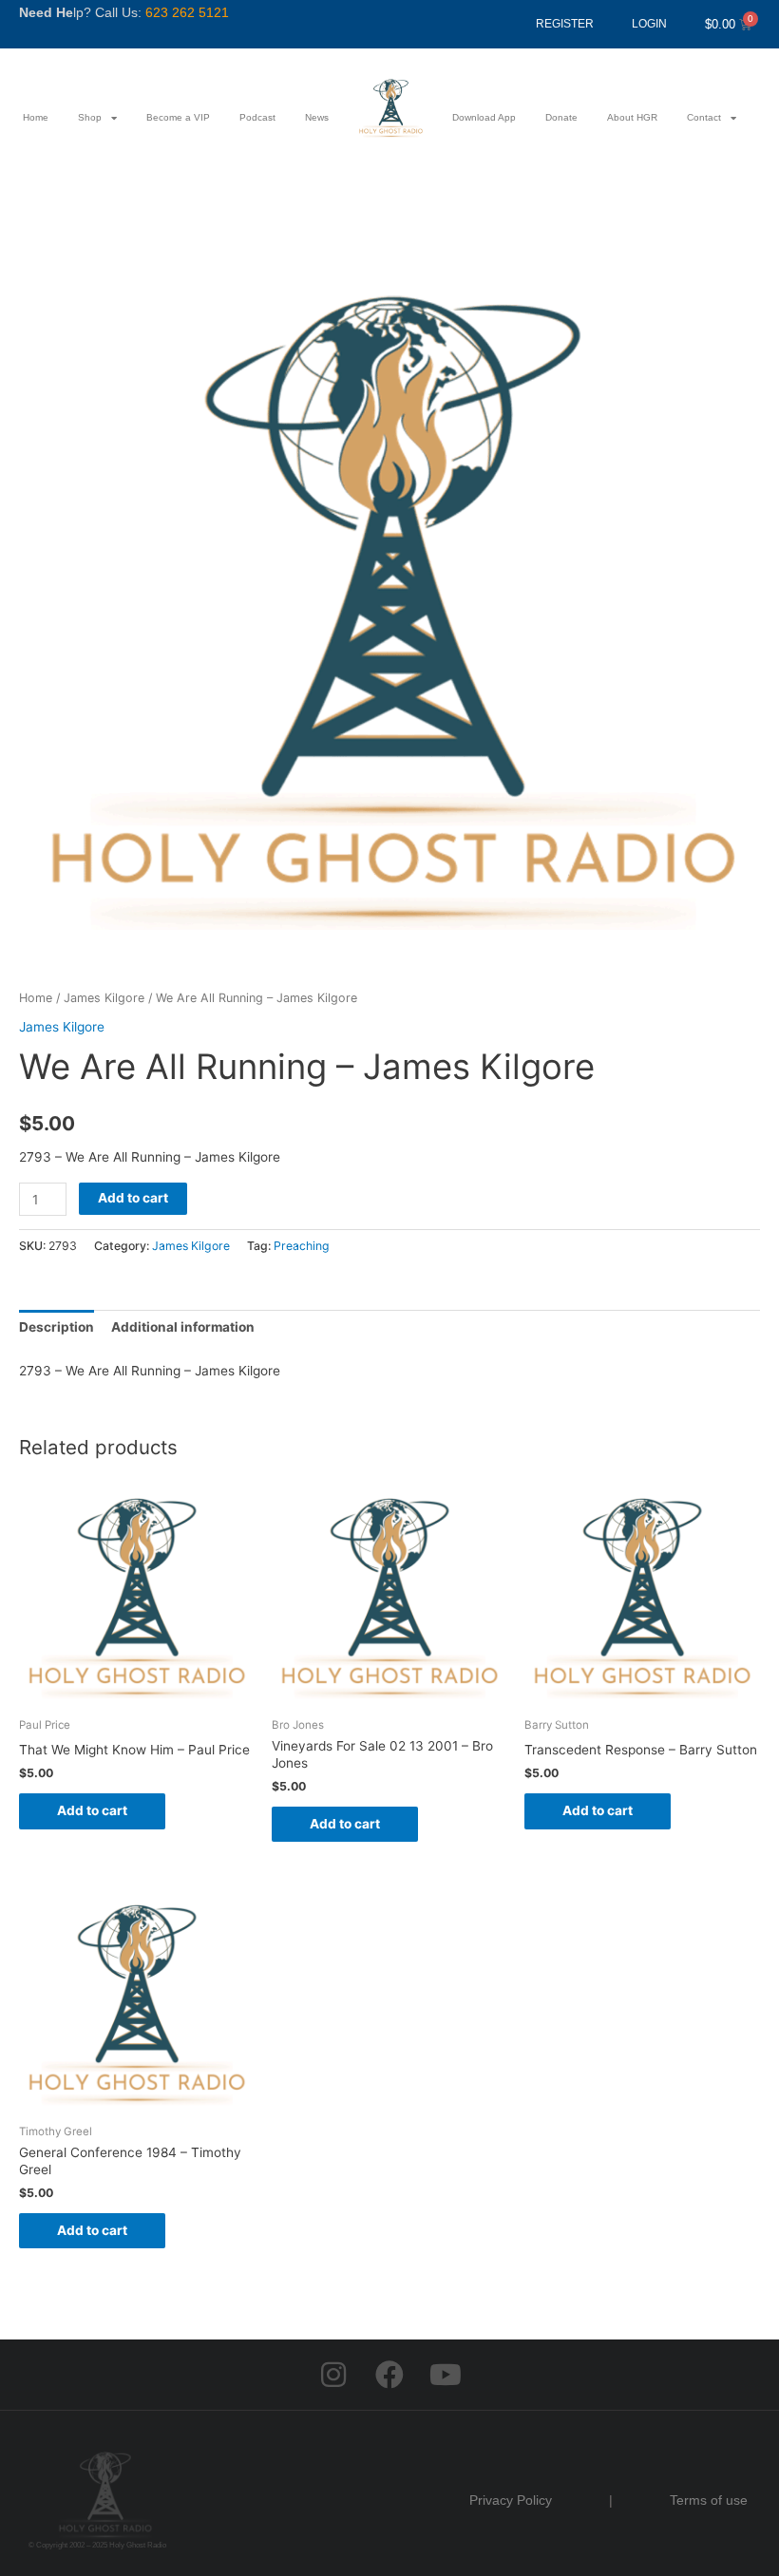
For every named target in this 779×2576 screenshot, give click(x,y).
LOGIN (649, 24)
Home (36, 117)
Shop (90, 117)
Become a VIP (178, 117)
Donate (561, 117)
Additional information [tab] (183, 1327)
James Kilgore (104, 998)
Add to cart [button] (92, 1810)
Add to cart (133, 1198)
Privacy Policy (511, 2500)
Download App (484, 117)
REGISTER (565, 24)
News (317, 117)
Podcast (257, 117)
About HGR (632, 117)
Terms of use (709, 2500)
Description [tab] (57, 1327)
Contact (704, 117)
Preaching (302, 1246)
